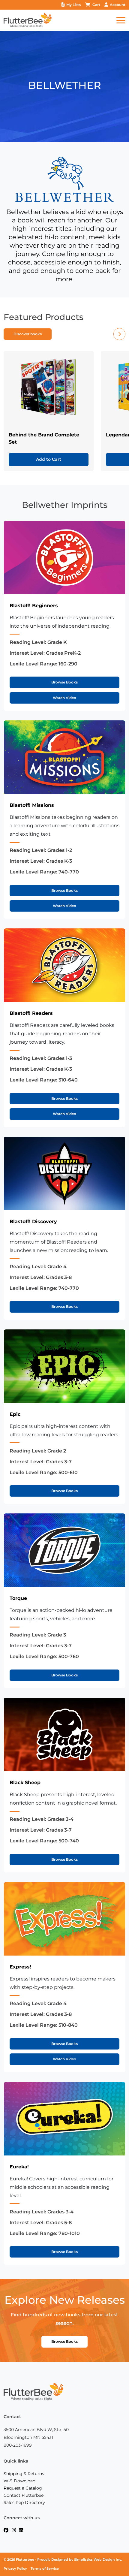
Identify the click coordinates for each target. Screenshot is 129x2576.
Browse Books (64, 682)
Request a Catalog (23, 2488)
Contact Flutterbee (24, 2495)
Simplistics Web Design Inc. (98, 2560)
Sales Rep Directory (24, 2502)
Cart (96, 5)
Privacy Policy (15, 2569)
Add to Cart (49, 459)
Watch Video (64, 698)
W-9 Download (19, 2481)
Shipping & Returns (24, 2474)
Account (118, 5)
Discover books (28, 334)
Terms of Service (45, 2569)
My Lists (73, 5)
